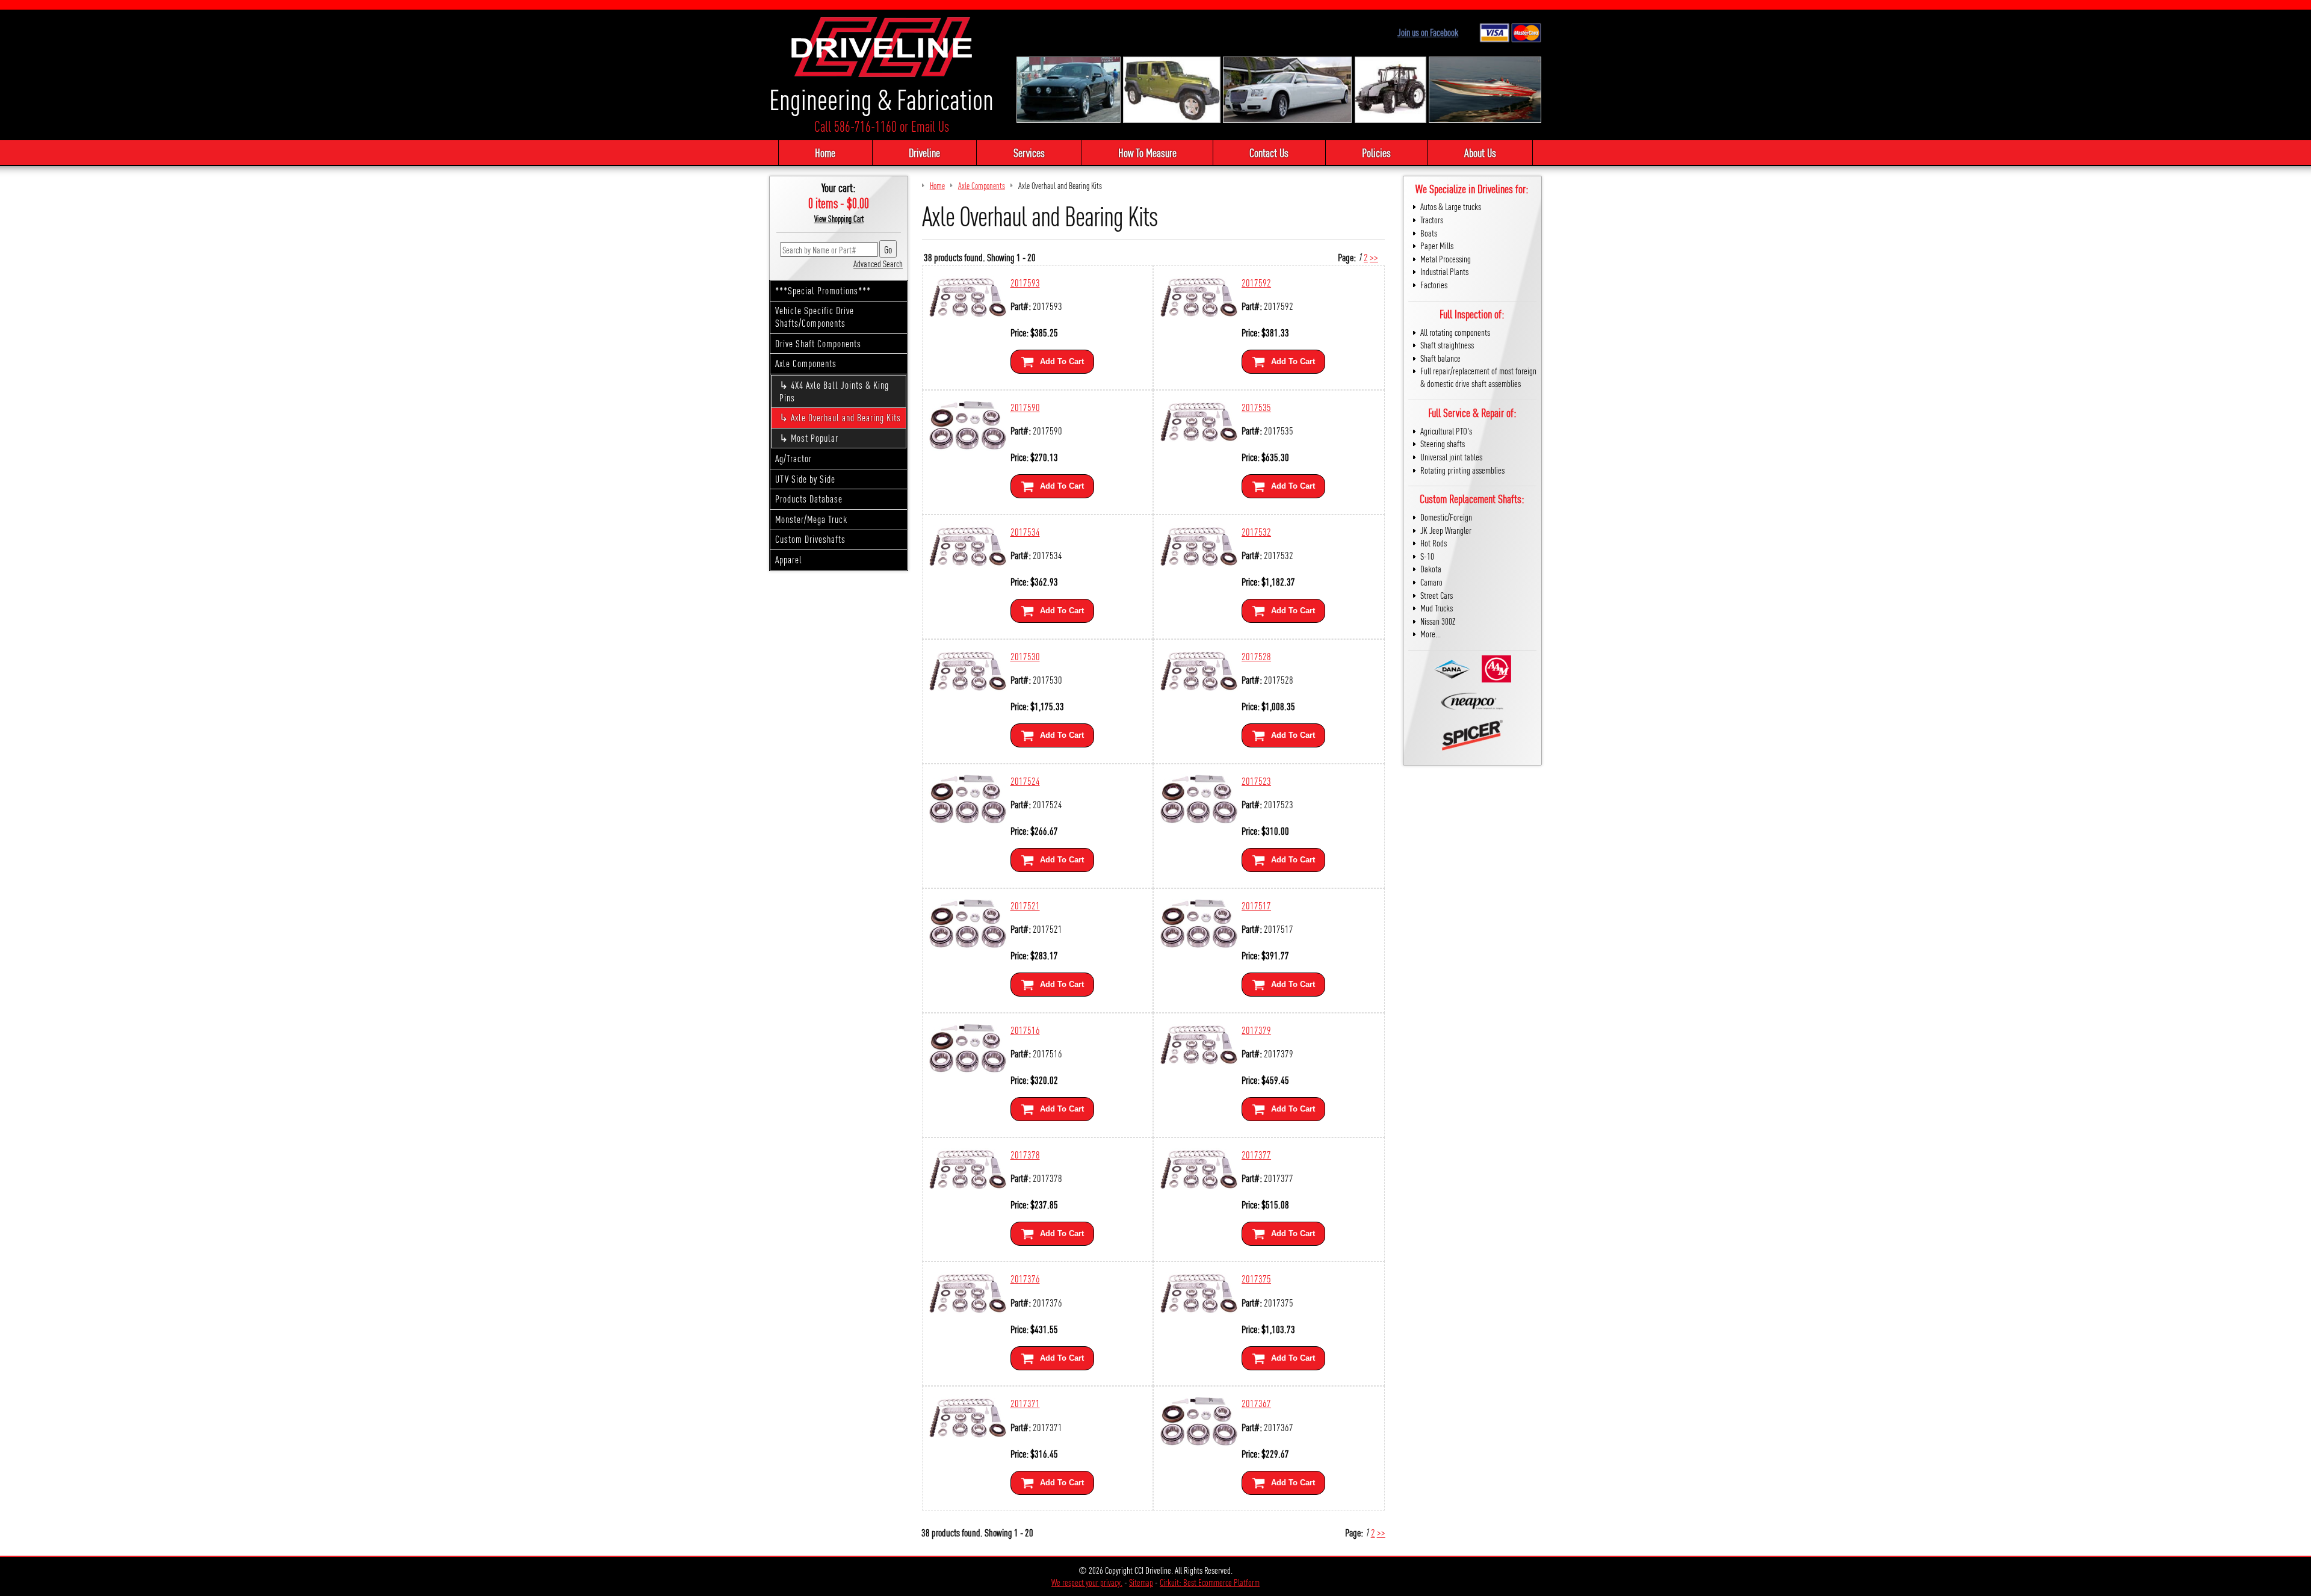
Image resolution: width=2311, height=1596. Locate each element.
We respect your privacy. (1087, 1582)
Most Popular (815, 438)
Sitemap (1141, 1582)
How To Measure (1147, 152)
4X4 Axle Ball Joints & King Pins (834, 391)
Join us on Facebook (1428, 32)
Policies (1376, 152)
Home (825, 152)
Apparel (789, 559)
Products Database (809, 499)
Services (1029, 152)
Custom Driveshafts (810, 539)
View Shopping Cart (839, 218)
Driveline (924, 152)
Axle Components (806, 363)
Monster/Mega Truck (811, 519)
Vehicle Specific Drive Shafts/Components (815, 317)
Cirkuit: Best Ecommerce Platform (1210, 1582)
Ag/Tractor (794, 458)
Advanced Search (878, 263)
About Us (1480, 152)
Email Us (930, 126)
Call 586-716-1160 (855, 126)
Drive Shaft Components (818, 343)
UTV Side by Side (805, 479)
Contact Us (1269, 152)
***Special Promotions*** (823, 290)
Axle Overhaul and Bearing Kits (846, 417)
